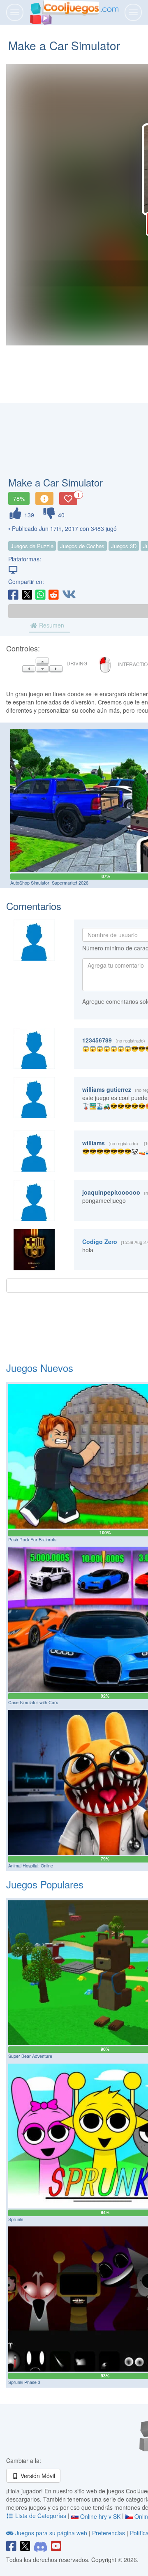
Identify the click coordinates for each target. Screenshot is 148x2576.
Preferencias (109, 2533)
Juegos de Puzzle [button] (32, 546)
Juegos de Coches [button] (82, 546)
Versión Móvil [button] (37, 2476)
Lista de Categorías (41, 2516)
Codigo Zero (100, 1242)
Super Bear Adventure (30, 2056)
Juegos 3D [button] (124, 546)
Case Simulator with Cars (33, 1702)
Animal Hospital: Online (31, 1866)
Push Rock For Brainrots (32, 1539)
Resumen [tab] (51, 625)
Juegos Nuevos (40, 1368)
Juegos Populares (45, 1884)
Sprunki (16, 2219)
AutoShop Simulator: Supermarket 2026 (49, 883)
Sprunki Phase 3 (24, 2382)
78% (19, 498)
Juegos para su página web (51, 2533)
